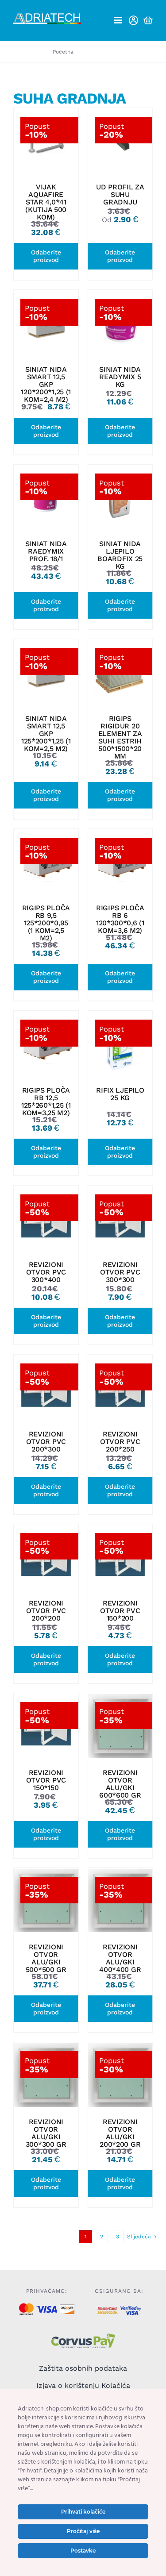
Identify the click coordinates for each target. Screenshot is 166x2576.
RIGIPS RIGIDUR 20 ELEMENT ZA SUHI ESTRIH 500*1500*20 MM (120, 737)
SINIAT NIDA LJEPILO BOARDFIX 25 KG (120, 555)
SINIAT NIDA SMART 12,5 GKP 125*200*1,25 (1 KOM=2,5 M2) (46, 734)
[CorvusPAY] (83, 2336)
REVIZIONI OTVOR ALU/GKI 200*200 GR (120, 2133)
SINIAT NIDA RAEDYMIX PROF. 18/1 (46, 551)
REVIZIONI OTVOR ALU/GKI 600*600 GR (120, 1784)
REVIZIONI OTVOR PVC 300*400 (46, 1272)
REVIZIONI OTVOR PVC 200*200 (46, 1611)
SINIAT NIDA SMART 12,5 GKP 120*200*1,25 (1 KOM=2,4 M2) (46, 384)
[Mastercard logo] (26, 2307)
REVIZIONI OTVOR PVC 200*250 (120, 1442)
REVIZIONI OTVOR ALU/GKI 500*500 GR (46, 1958)
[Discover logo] (67, 2308)
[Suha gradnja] (46, 140)
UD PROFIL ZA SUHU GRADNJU (120, 194)
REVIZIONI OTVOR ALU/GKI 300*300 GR (46, 2133)
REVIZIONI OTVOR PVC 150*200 (120, 1611)
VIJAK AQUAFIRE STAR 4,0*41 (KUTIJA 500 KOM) (46, 202)
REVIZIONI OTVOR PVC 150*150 (46, 1780)
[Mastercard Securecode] (108, 2310)
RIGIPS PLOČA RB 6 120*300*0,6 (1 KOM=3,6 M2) (120, 919)
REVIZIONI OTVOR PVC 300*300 (120, 1272)
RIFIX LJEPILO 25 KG (120, 1094)
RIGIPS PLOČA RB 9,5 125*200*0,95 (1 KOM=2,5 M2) (46, 923)
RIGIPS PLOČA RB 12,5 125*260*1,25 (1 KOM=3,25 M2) (46, 1101)
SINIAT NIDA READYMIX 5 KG (120, 377)
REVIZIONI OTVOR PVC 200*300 (46, 1442)
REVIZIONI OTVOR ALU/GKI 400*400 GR (120, 1958)
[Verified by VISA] (131, 2309)
